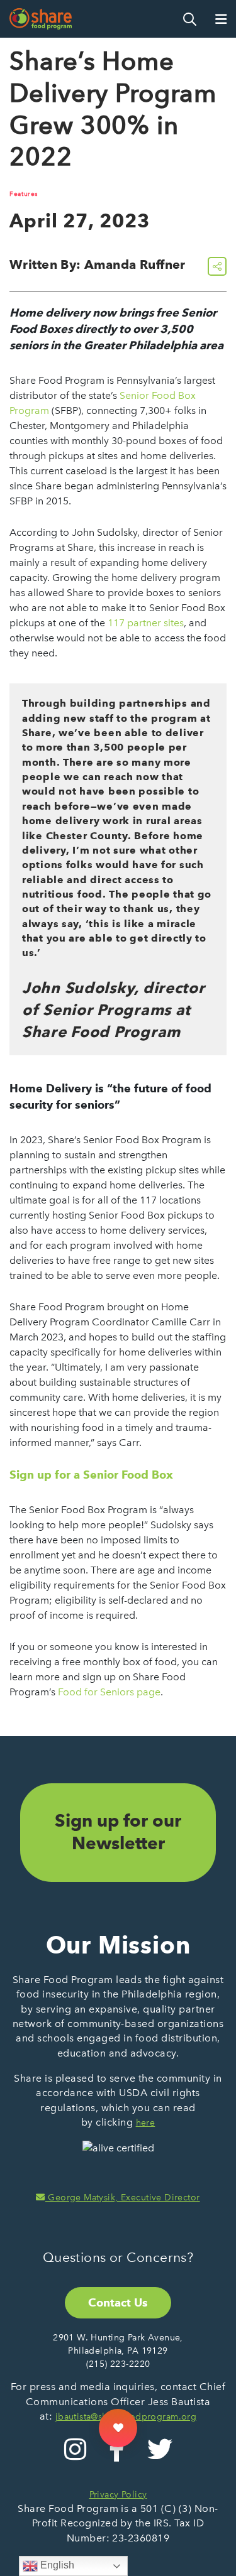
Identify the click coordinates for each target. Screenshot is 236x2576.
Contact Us (118, 2302)
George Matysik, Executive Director (122, 2198)
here (146, 2123)
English (56, 2565)
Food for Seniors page (109, 1692)
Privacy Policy (118, 2495)
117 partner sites (146, 623)
